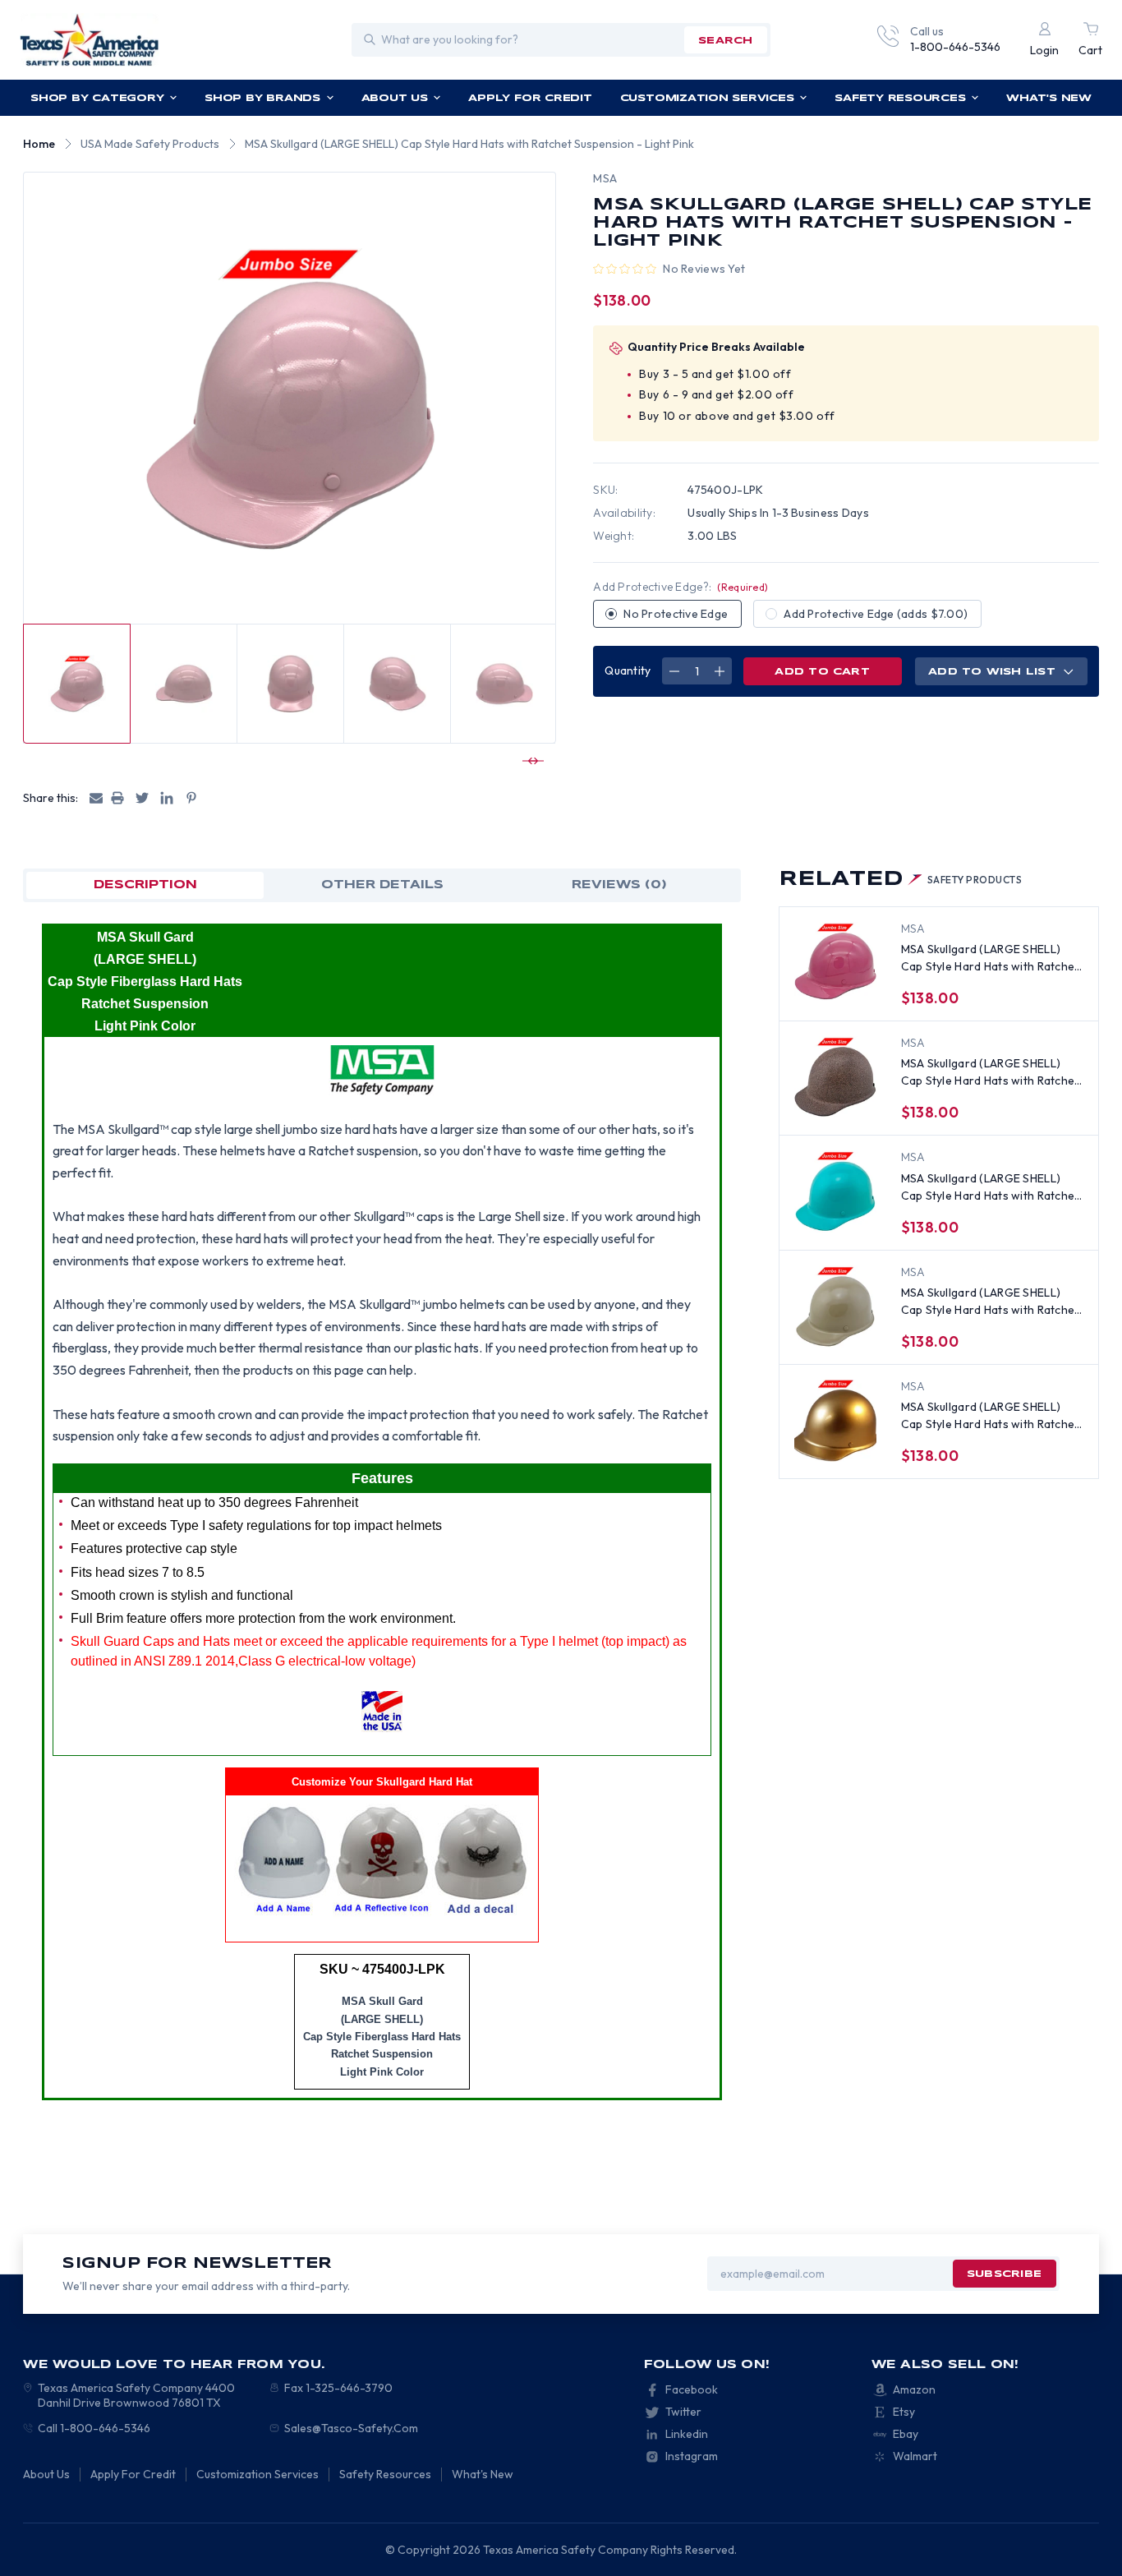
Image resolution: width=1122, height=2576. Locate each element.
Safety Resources (900, 98)
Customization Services (707, 98)
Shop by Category (97, 98)
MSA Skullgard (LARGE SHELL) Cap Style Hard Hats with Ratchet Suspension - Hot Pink (990, 959)
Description (145, 885)
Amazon (914, 2389)
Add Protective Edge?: (681, 587)
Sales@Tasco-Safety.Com (351, 2428)
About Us (395, 98)
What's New (1049, 98)
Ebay (906, 2434)
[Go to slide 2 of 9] (531, 761)
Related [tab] (901, 880)
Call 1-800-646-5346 (94, 2428)
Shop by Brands (262, 98)
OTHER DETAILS (382, 885)
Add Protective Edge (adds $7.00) (876, 614)
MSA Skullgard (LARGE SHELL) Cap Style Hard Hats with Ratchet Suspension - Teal (990, 1188)
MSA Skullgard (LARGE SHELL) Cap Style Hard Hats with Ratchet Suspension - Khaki (990, 1302)
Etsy (904, 2412)
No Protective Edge (676, 614)
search (725, 41)
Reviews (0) (619, 885)
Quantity (628, 670)
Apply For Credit (530, 98)
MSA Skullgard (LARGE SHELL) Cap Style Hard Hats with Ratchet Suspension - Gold (990, 1416)
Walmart (915, 2456)
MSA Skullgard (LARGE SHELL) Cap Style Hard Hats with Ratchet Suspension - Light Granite (990, 1073)
